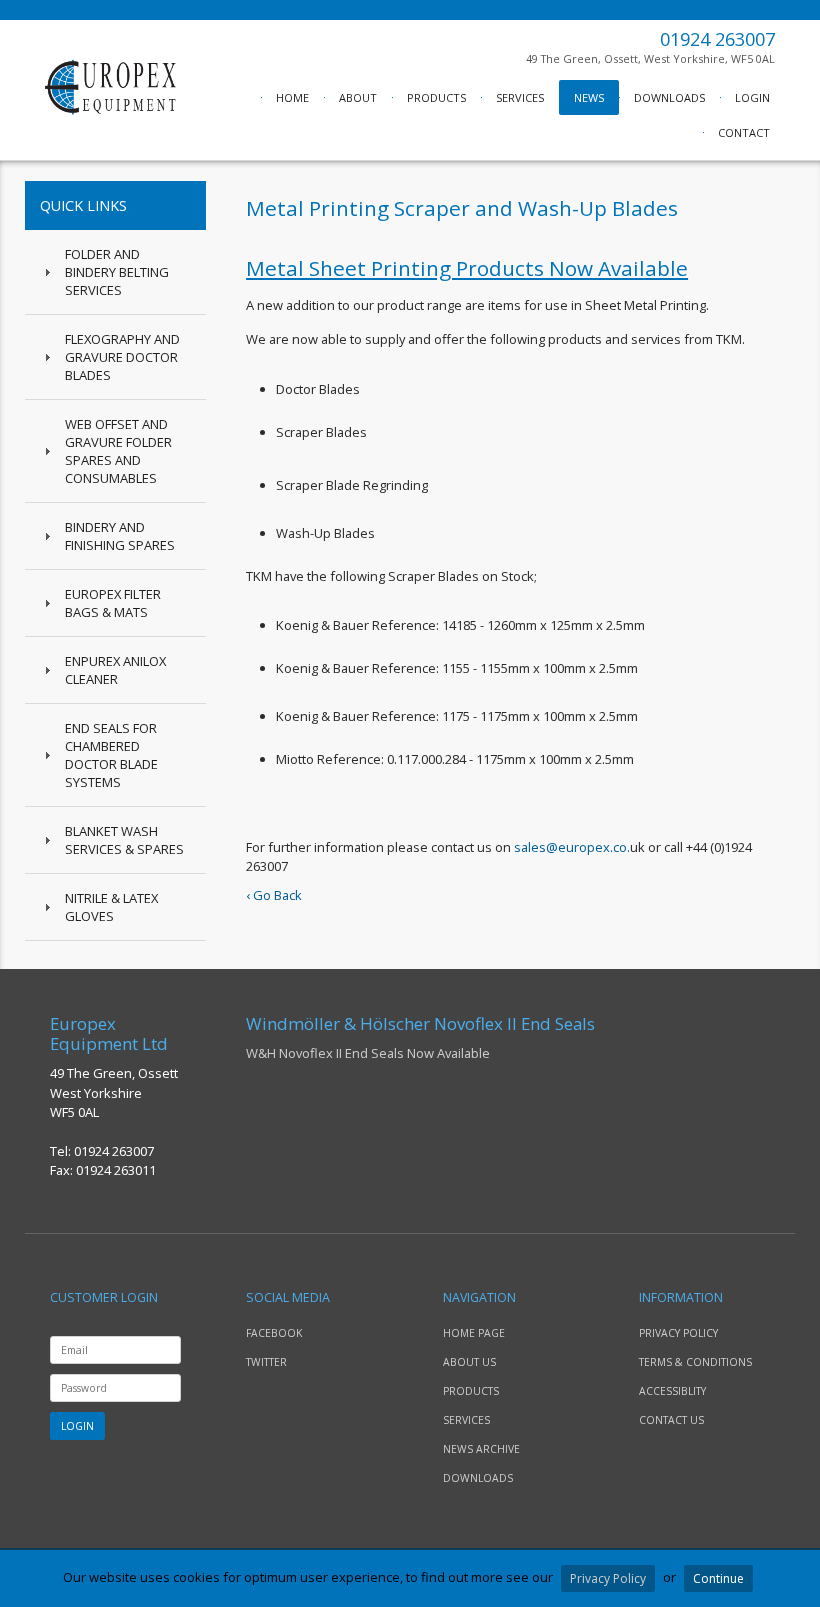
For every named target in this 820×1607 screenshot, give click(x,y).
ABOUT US (469, 1362)
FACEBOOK (274, 1333)
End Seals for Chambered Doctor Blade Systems (111, 755)
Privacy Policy (608, 1578)
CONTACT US (671, 1420)
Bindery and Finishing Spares (120, 536)
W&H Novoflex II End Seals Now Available (420, 1038)
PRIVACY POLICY (678, 1333)
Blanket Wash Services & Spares (124, 840)
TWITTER (266, 1362)
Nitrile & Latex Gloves (111, 907)
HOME (292, 97)
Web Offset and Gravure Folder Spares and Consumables (118, 451)
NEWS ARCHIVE (481, 1449)
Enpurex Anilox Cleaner (115, 670)
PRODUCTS (436, 97)
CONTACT (744, 132)
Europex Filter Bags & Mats (113, 603)
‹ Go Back (274, 895)
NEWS (589, 97)
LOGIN (752, 97)
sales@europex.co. (572, 847)
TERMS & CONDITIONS (695, 1362)
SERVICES (520, 97)
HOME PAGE (474, 1333)
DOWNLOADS (669, 97)
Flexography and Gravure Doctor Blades (122, 357)
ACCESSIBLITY (672, 1391)
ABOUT (358, 97)
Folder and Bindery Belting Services (117, 272)
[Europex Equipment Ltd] (110, 110)
